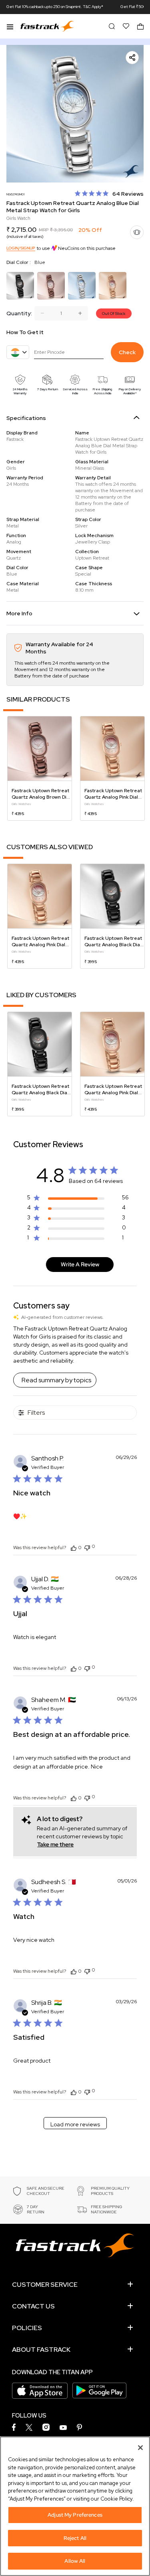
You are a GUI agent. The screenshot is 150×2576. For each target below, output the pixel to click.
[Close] (140, 2448)
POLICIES (27, 2328)
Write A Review (80, 1264)
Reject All (75, 2538)
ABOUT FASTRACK (41, 2350)
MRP (44, 230)
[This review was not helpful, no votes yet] (87, 1547)
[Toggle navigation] (10, 26)
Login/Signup (21, 248)
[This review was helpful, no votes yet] (74, 1548)
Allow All (75, 2561)
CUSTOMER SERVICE (45, 2285)
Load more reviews (75, 2124)
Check (127, 352)
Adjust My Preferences (75, 2515)
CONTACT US (33, 2306)
